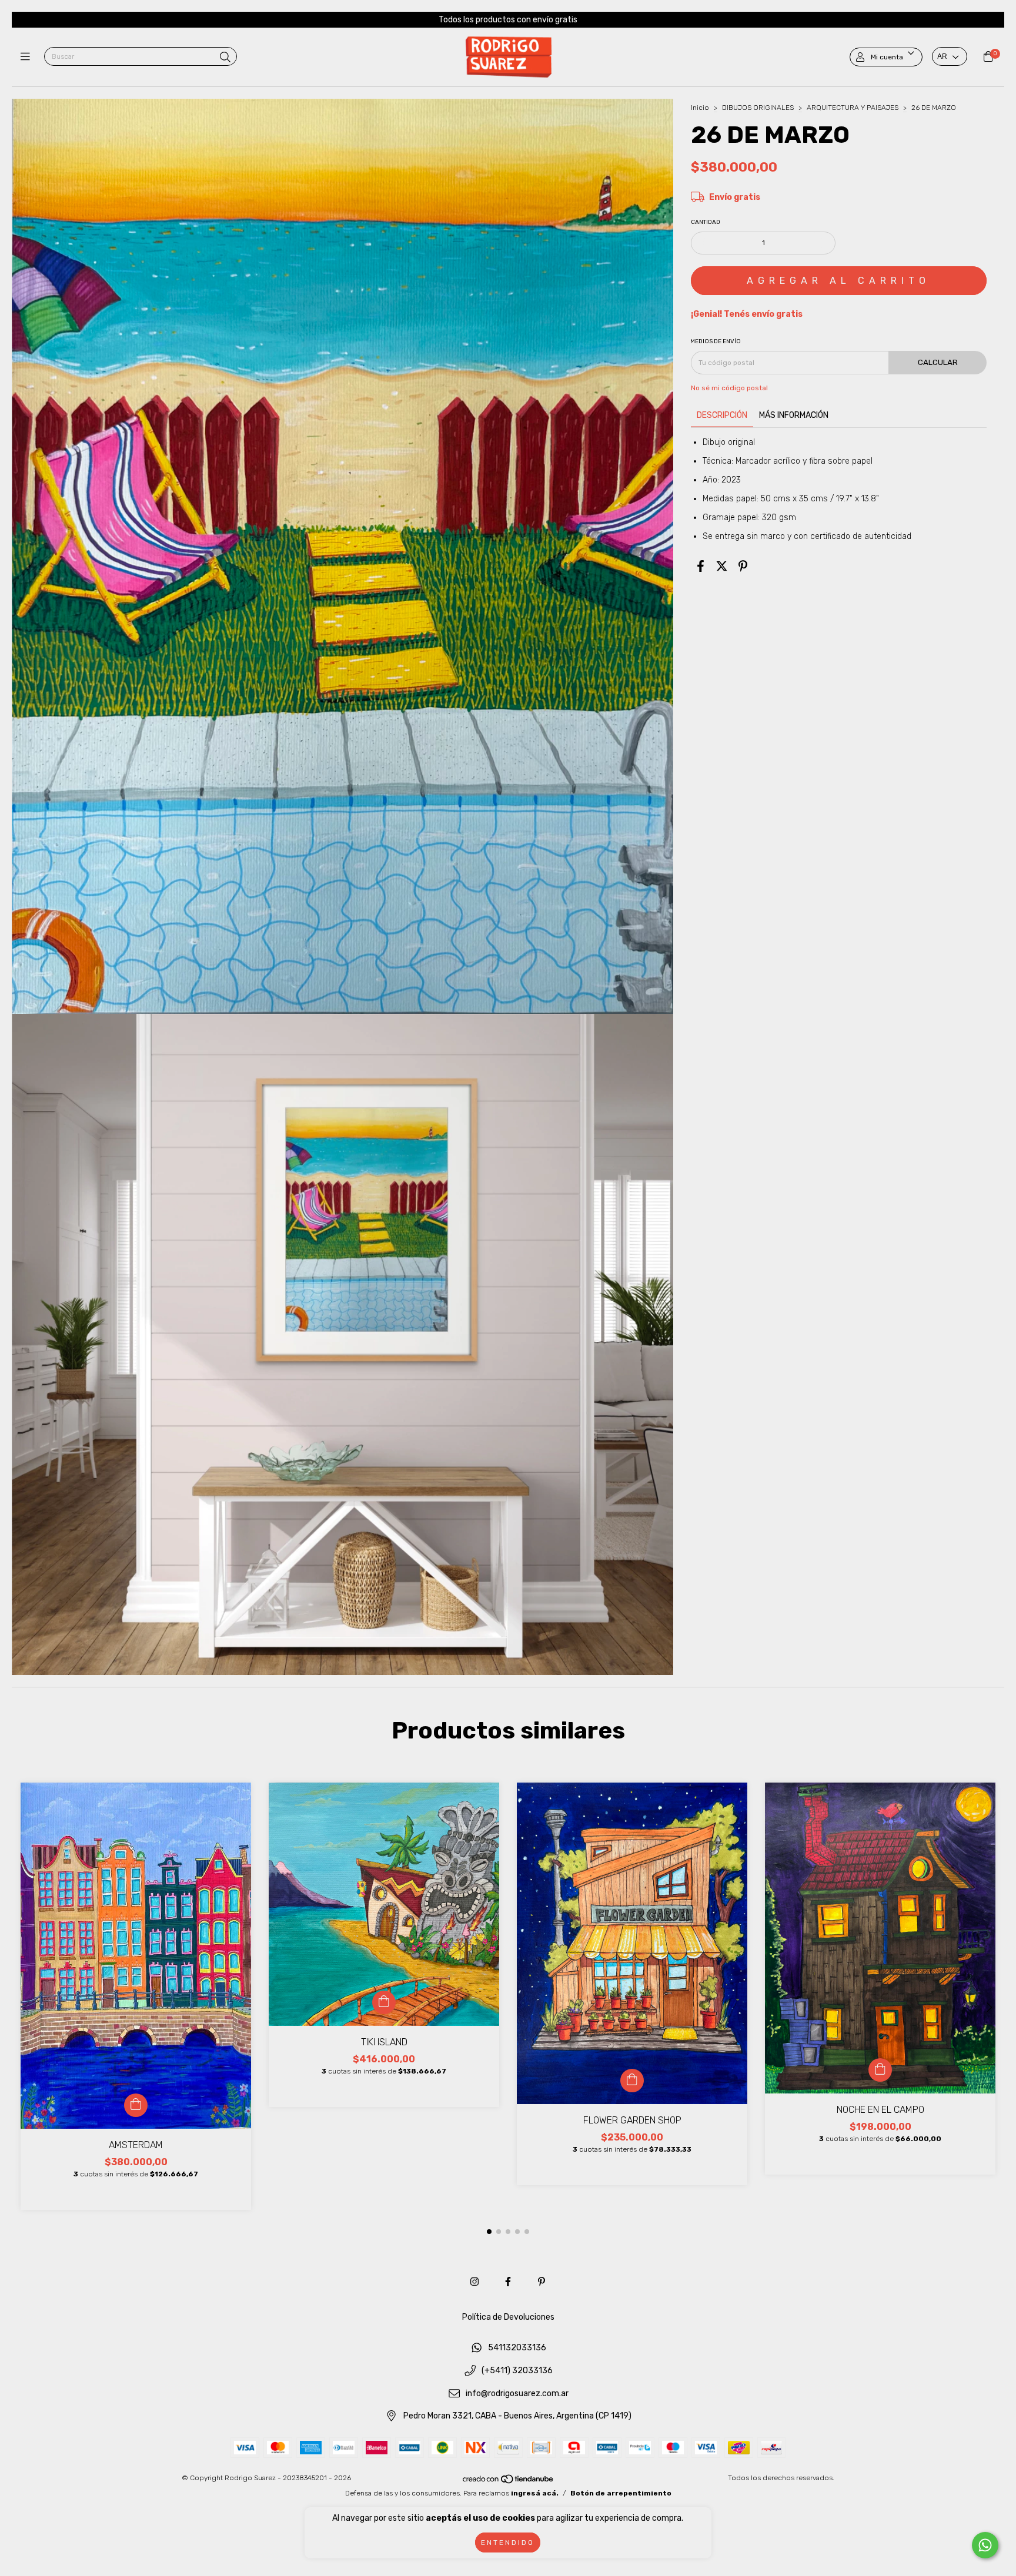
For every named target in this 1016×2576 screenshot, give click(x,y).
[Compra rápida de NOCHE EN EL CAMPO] (880, 2070)
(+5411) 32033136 (517, 2371)
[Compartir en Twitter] (722, 567)
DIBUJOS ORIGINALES (758, 108)
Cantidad (706, 222)
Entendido (508, 2542)
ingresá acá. (535, 2493)
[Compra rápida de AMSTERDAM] (136, 2105)
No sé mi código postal (729, 388)
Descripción (722, 415)
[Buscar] (225, 58)
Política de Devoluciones (508, 2317)
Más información (794, 415)
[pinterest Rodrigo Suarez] (542, 2282)
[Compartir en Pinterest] (743, 567)
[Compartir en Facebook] (701, 567)
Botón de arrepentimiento (621, 2493)
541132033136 (517, 2348)
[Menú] (28, 57)
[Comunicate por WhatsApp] (985, 2545)
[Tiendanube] (509, 2482)
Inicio (700, 108)
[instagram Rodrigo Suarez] (474, 2282)
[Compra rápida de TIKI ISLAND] (384, 2002)
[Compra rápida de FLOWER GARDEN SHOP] (632, 2081)
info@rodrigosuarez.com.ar (517, 2394)
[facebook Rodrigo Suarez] (508, 2282)
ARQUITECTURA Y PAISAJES (853, 108)
